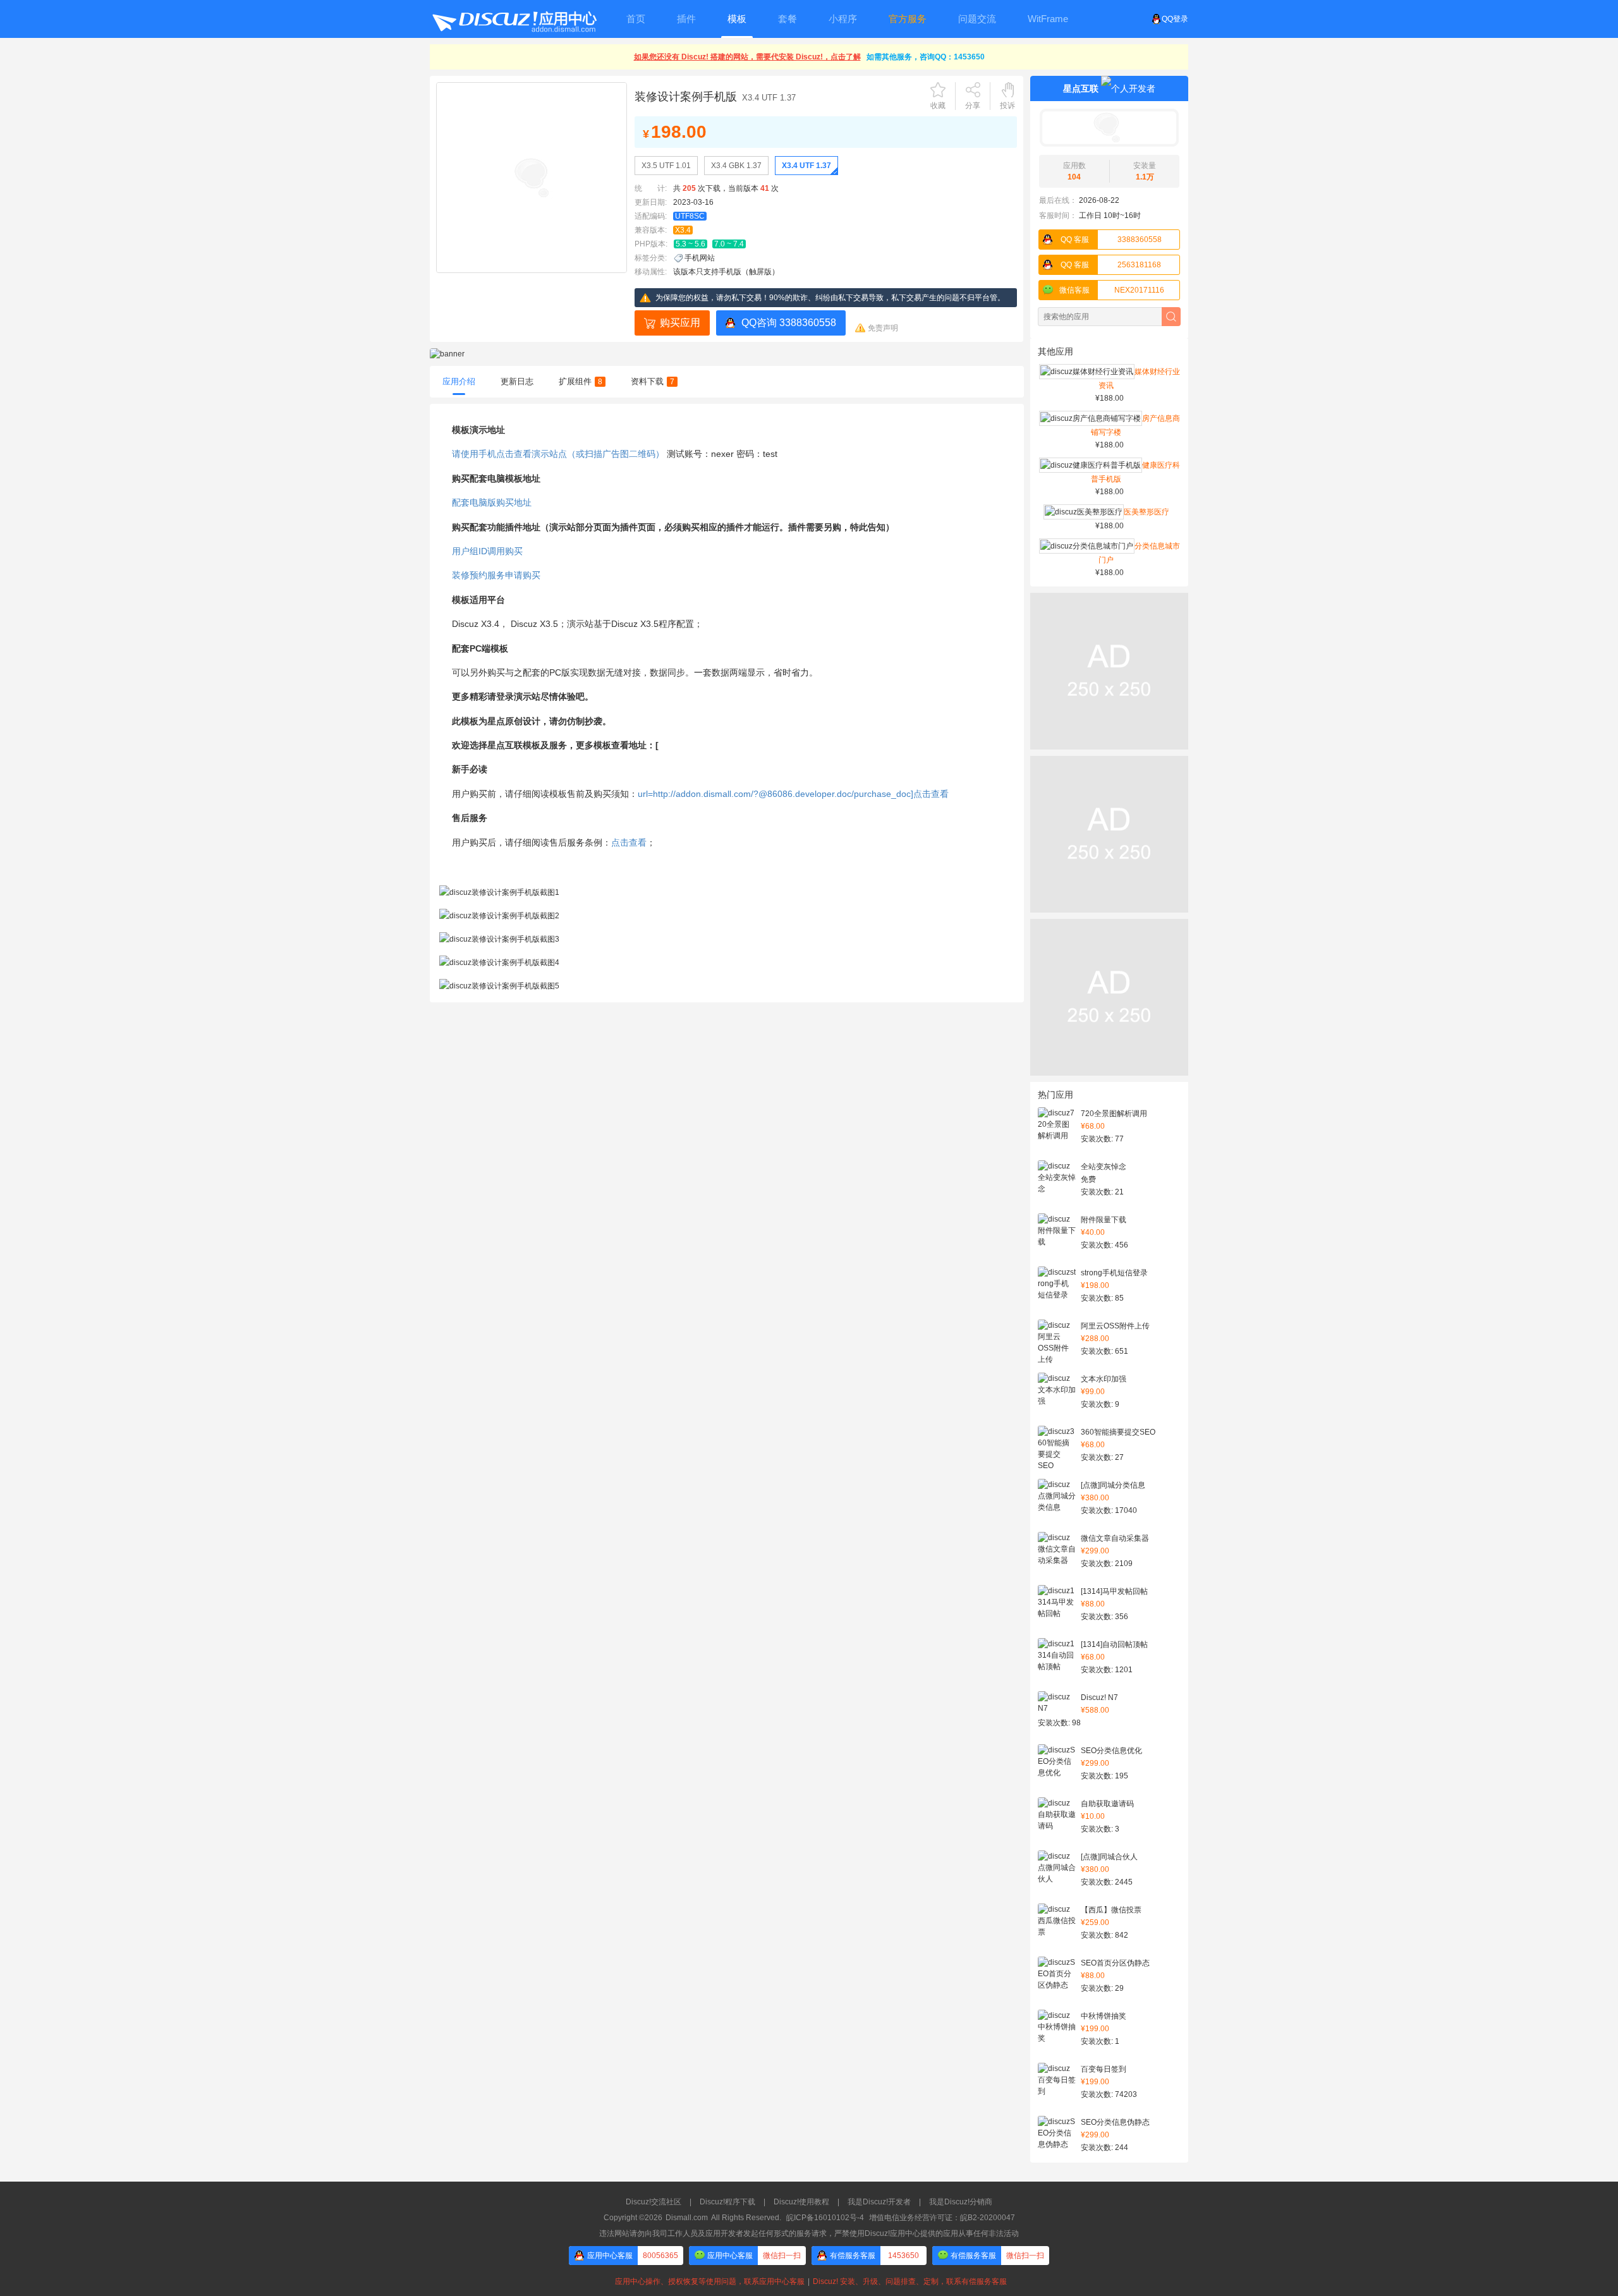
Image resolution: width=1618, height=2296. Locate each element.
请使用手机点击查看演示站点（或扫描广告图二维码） (558, 454)
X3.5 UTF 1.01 (666, 166)
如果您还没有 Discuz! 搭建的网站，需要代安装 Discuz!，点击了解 (747, 57)
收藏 (938, 106)
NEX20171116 (1112, 290)
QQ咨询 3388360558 (789, 323)
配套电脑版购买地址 (492, 502)
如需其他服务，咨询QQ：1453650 (926, 57)
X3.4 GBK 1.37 (736, 166)
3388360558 (1111, 240)
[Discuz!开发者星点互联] (1109, 128)
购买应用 (680, 323)
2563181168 (1111, 265)
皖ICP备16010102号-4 (825, 2218)
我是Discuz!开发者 (879, 2202)
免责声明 (883, 328)
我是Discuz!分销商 (961, 2202)
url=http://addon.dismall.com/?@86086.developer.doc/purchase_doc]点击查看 (793, 794)
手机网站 (700, 258)
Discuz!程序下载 (727, 2202)
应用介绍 (459, 381)
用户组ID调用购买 (487, 551)
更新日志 (517, 381)
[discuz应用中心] (514, 19)
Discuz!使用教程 (801, 2202)
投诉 (1007, 106)
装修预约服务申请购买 (496, 575)
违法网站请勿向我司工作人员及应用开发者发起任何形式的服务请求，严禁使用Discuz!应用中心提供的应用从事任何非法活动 (809, 2233)
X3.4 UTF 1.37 (806, 166)
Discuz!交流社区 (654, 2202)
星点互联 (1081, 88)
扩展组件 (581, 381)
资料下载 (653, 381)
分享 (973, 106)
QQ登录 (1175, 19)
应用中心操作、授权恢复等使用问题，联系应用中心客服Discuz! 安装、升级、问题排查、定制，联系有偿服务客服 (809, 2281)
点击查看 (629, 842)
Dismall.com (687, 2218)
